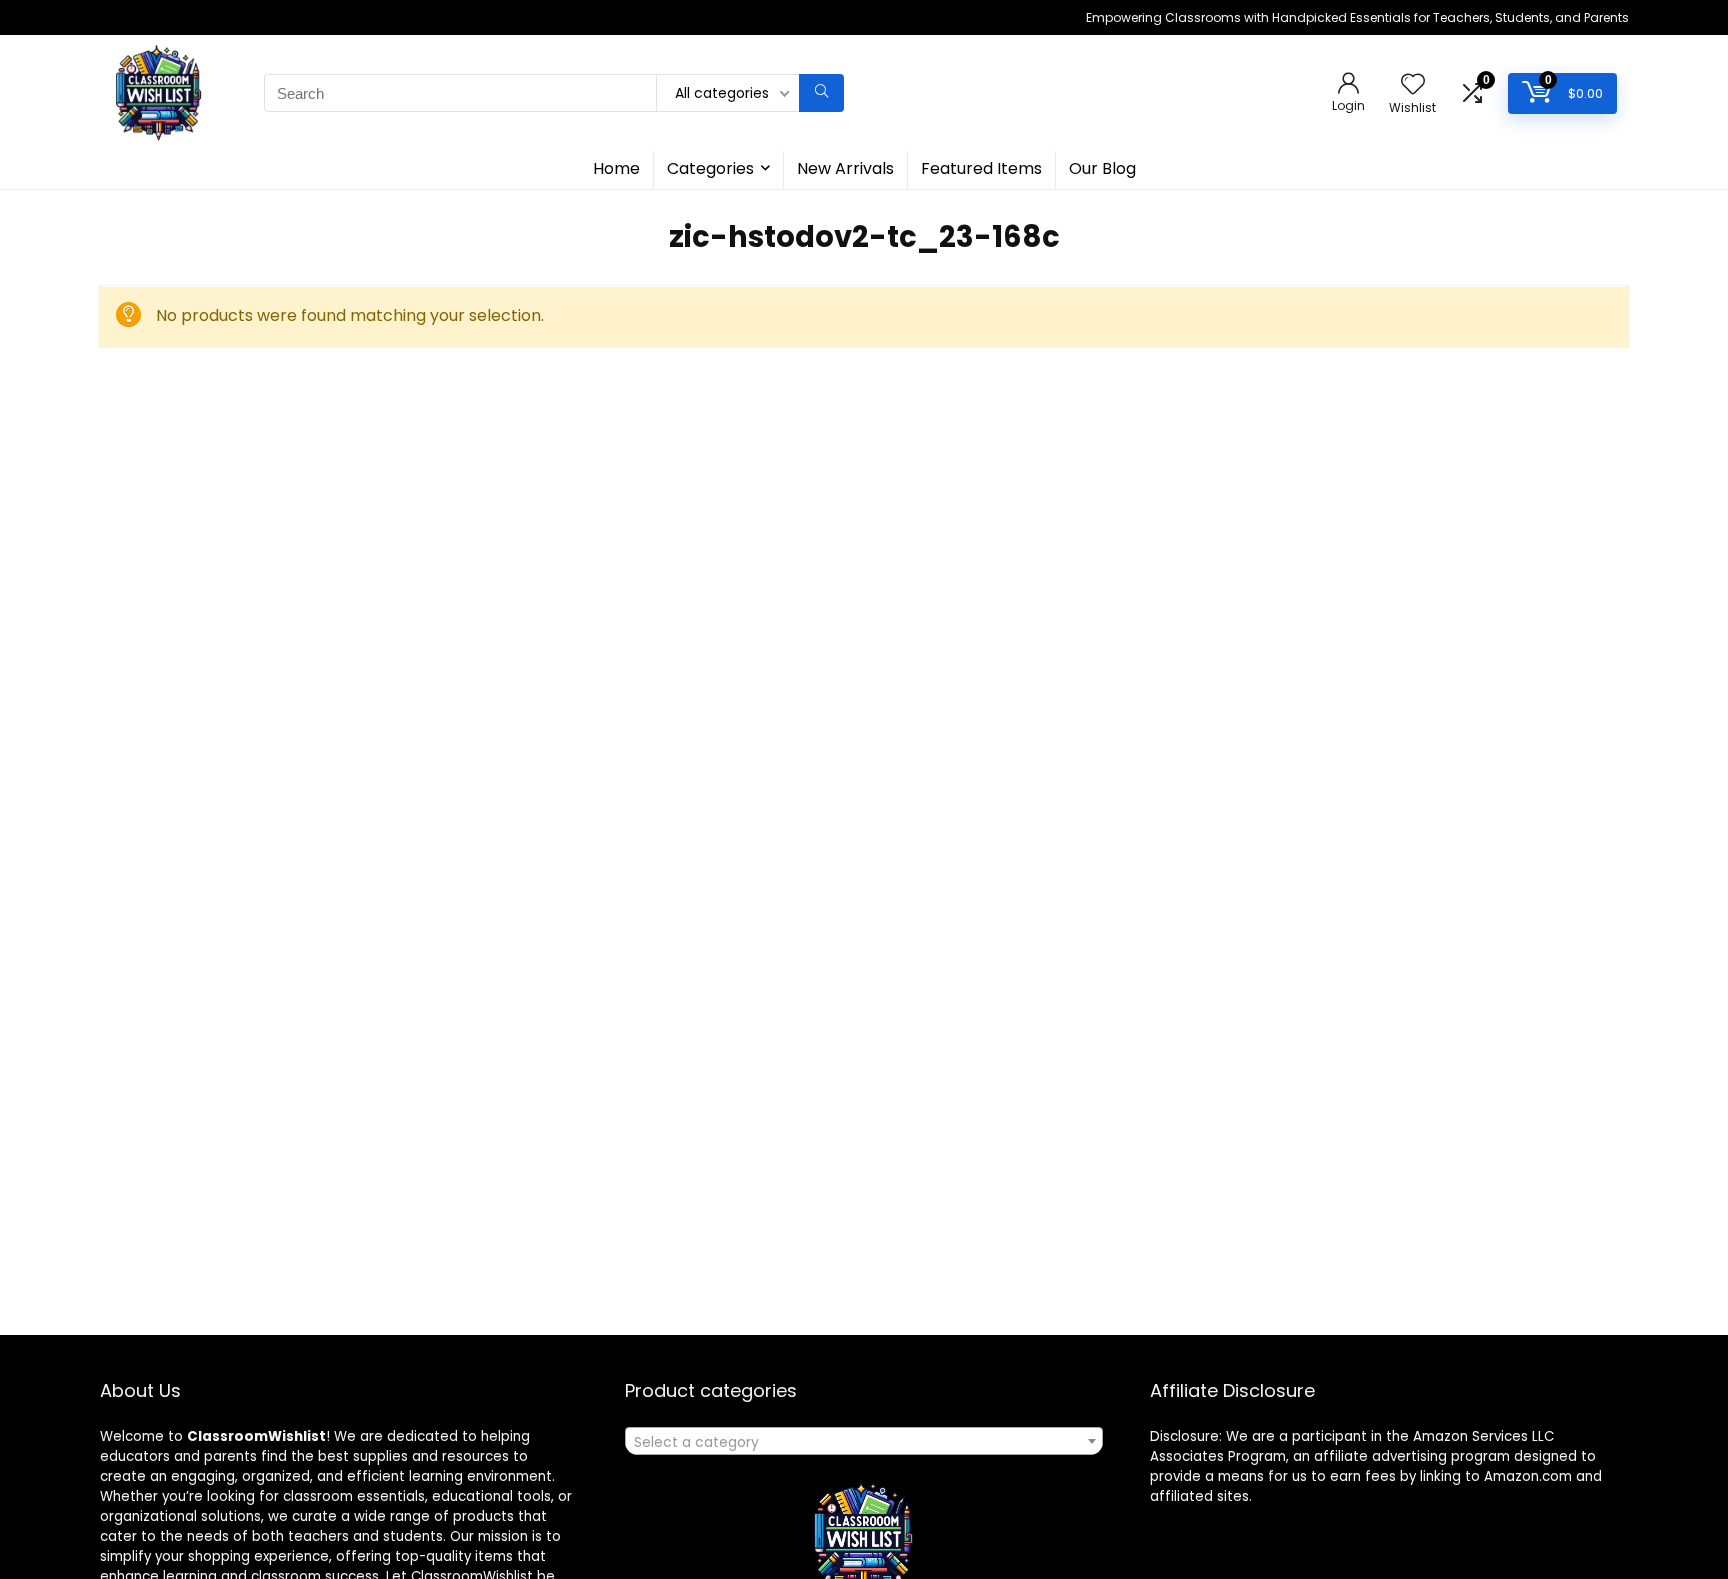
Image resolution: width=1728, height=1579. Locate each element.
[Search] (821, 93)
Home (616, 168)
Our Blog (1102, 168)
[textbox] (864, 1442)
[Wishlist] (1413, 85)
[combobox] (864, 1441)
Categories (710, 168)
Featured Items (981, 168)
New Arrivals (845, 168)
